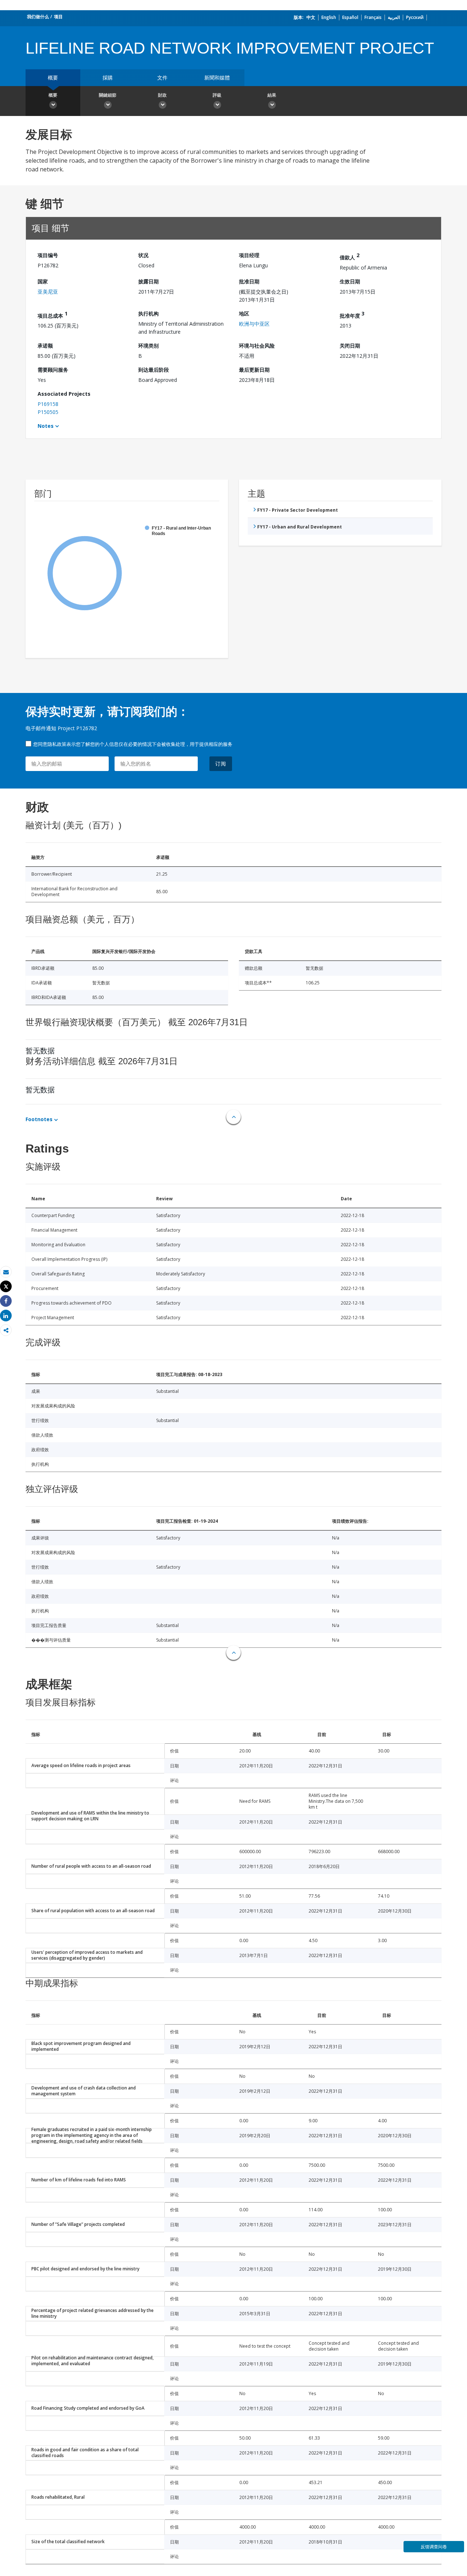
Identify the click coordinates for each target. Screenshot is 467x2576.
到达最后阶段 (154, 370)
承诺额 (45, 346)
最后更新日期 (254, 370)
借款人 (350, 256)
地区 (244, 313)
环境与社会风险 (257, 346)
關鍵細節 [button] (108, 95)
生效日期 (350, 281)
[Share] (6, 1301)
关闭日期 (350, 346)
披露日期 (148, 281)
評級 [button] (217, 95)
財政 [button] (162, 95)
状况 (143, 255)
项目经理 (249, 255)
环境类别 (148, 346)
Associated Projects (64, 394)
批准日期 (249, 281)
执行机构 (148, 313)
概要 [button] (53, 95)
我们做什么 (38, 17)
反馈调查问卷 (434, 2547)
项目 (58, 17)
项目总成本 (53, 315)
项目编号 (48, 255)
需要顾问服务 (53, 370)
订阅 (221, 764)
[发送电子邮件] (6, 1272)
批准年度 (352, 315)
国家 (43, 281)
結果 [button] (272, 95)
